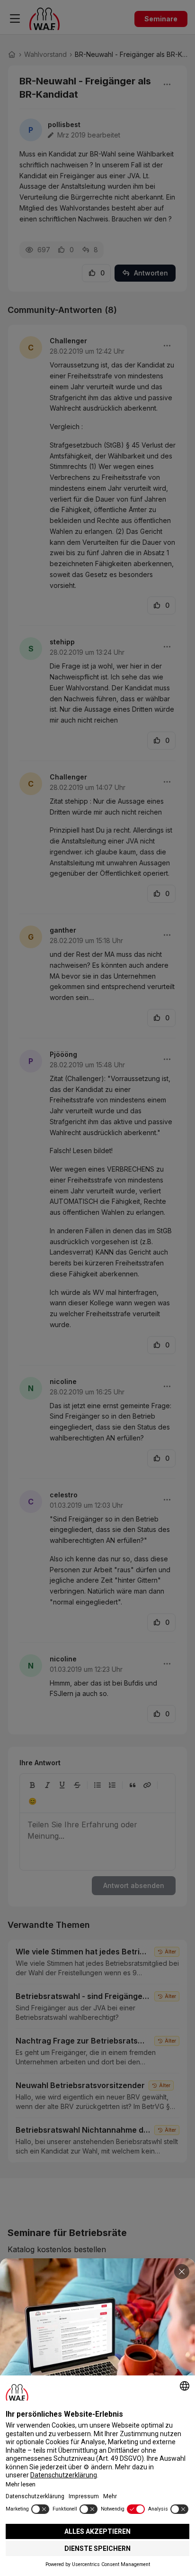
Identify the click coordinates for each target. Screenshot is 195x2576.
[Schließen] (182, 2272)
